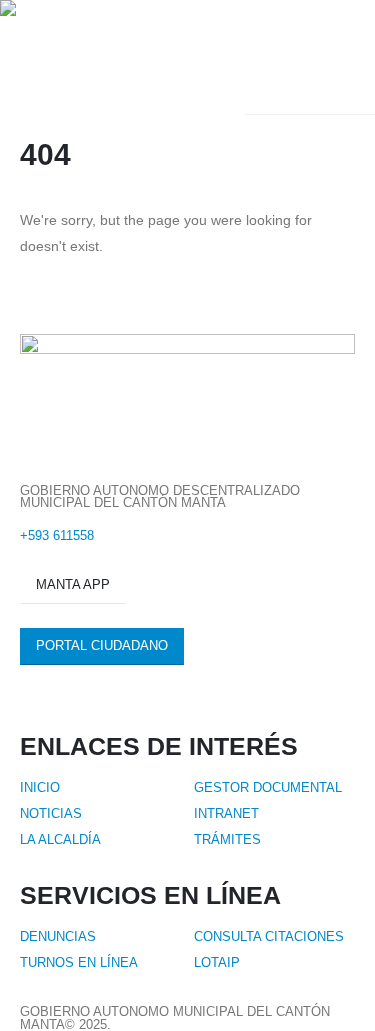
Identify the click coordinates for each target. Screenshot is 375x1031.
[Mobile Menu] (344, 57)
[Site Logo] (122, 57)
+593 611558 (57, 536)
